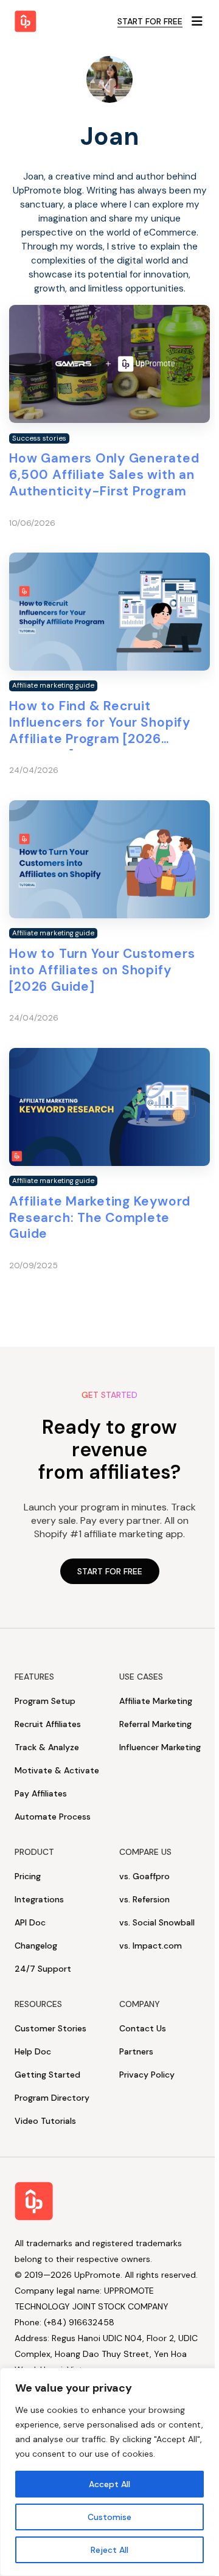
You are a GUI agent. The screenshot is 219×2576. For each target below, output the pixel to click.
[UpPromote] (26, 21)
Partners (136, 2051)
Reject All (109, 2550)
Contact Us (143, 2028)
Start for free (150, 21)
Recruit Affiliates (48, 1724)
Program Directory (52, 2098)
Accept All (109, 2484)
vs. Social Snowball (157, 1922)
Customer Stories (50, 2028)
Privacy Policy (147, 2075)
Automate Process (53, 1817)
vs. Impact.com (151, 1946)
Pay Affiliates (41, 1793)
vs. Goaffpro (144, 1876)
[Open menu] (197, 21)
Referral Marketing (155, 1724)
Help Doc (33, 2051)
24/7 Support (43, 1969)
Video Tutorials (45, 2121)
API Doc (30, 1922)
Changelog (36, 1946)
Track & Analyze (47, 1747)
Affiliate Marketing (156, 1701)
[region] (109, 2472)
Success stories (39, 438)
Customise (109, 2517)
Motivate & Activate (57, 1770)
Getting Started (47, 2075)
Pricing (28, 1876)
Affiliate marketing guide (53, 686)
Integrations (39, 1899)
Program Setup (45, 1701)
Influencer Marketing (160, 1747)
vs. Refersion (144, 1899)
